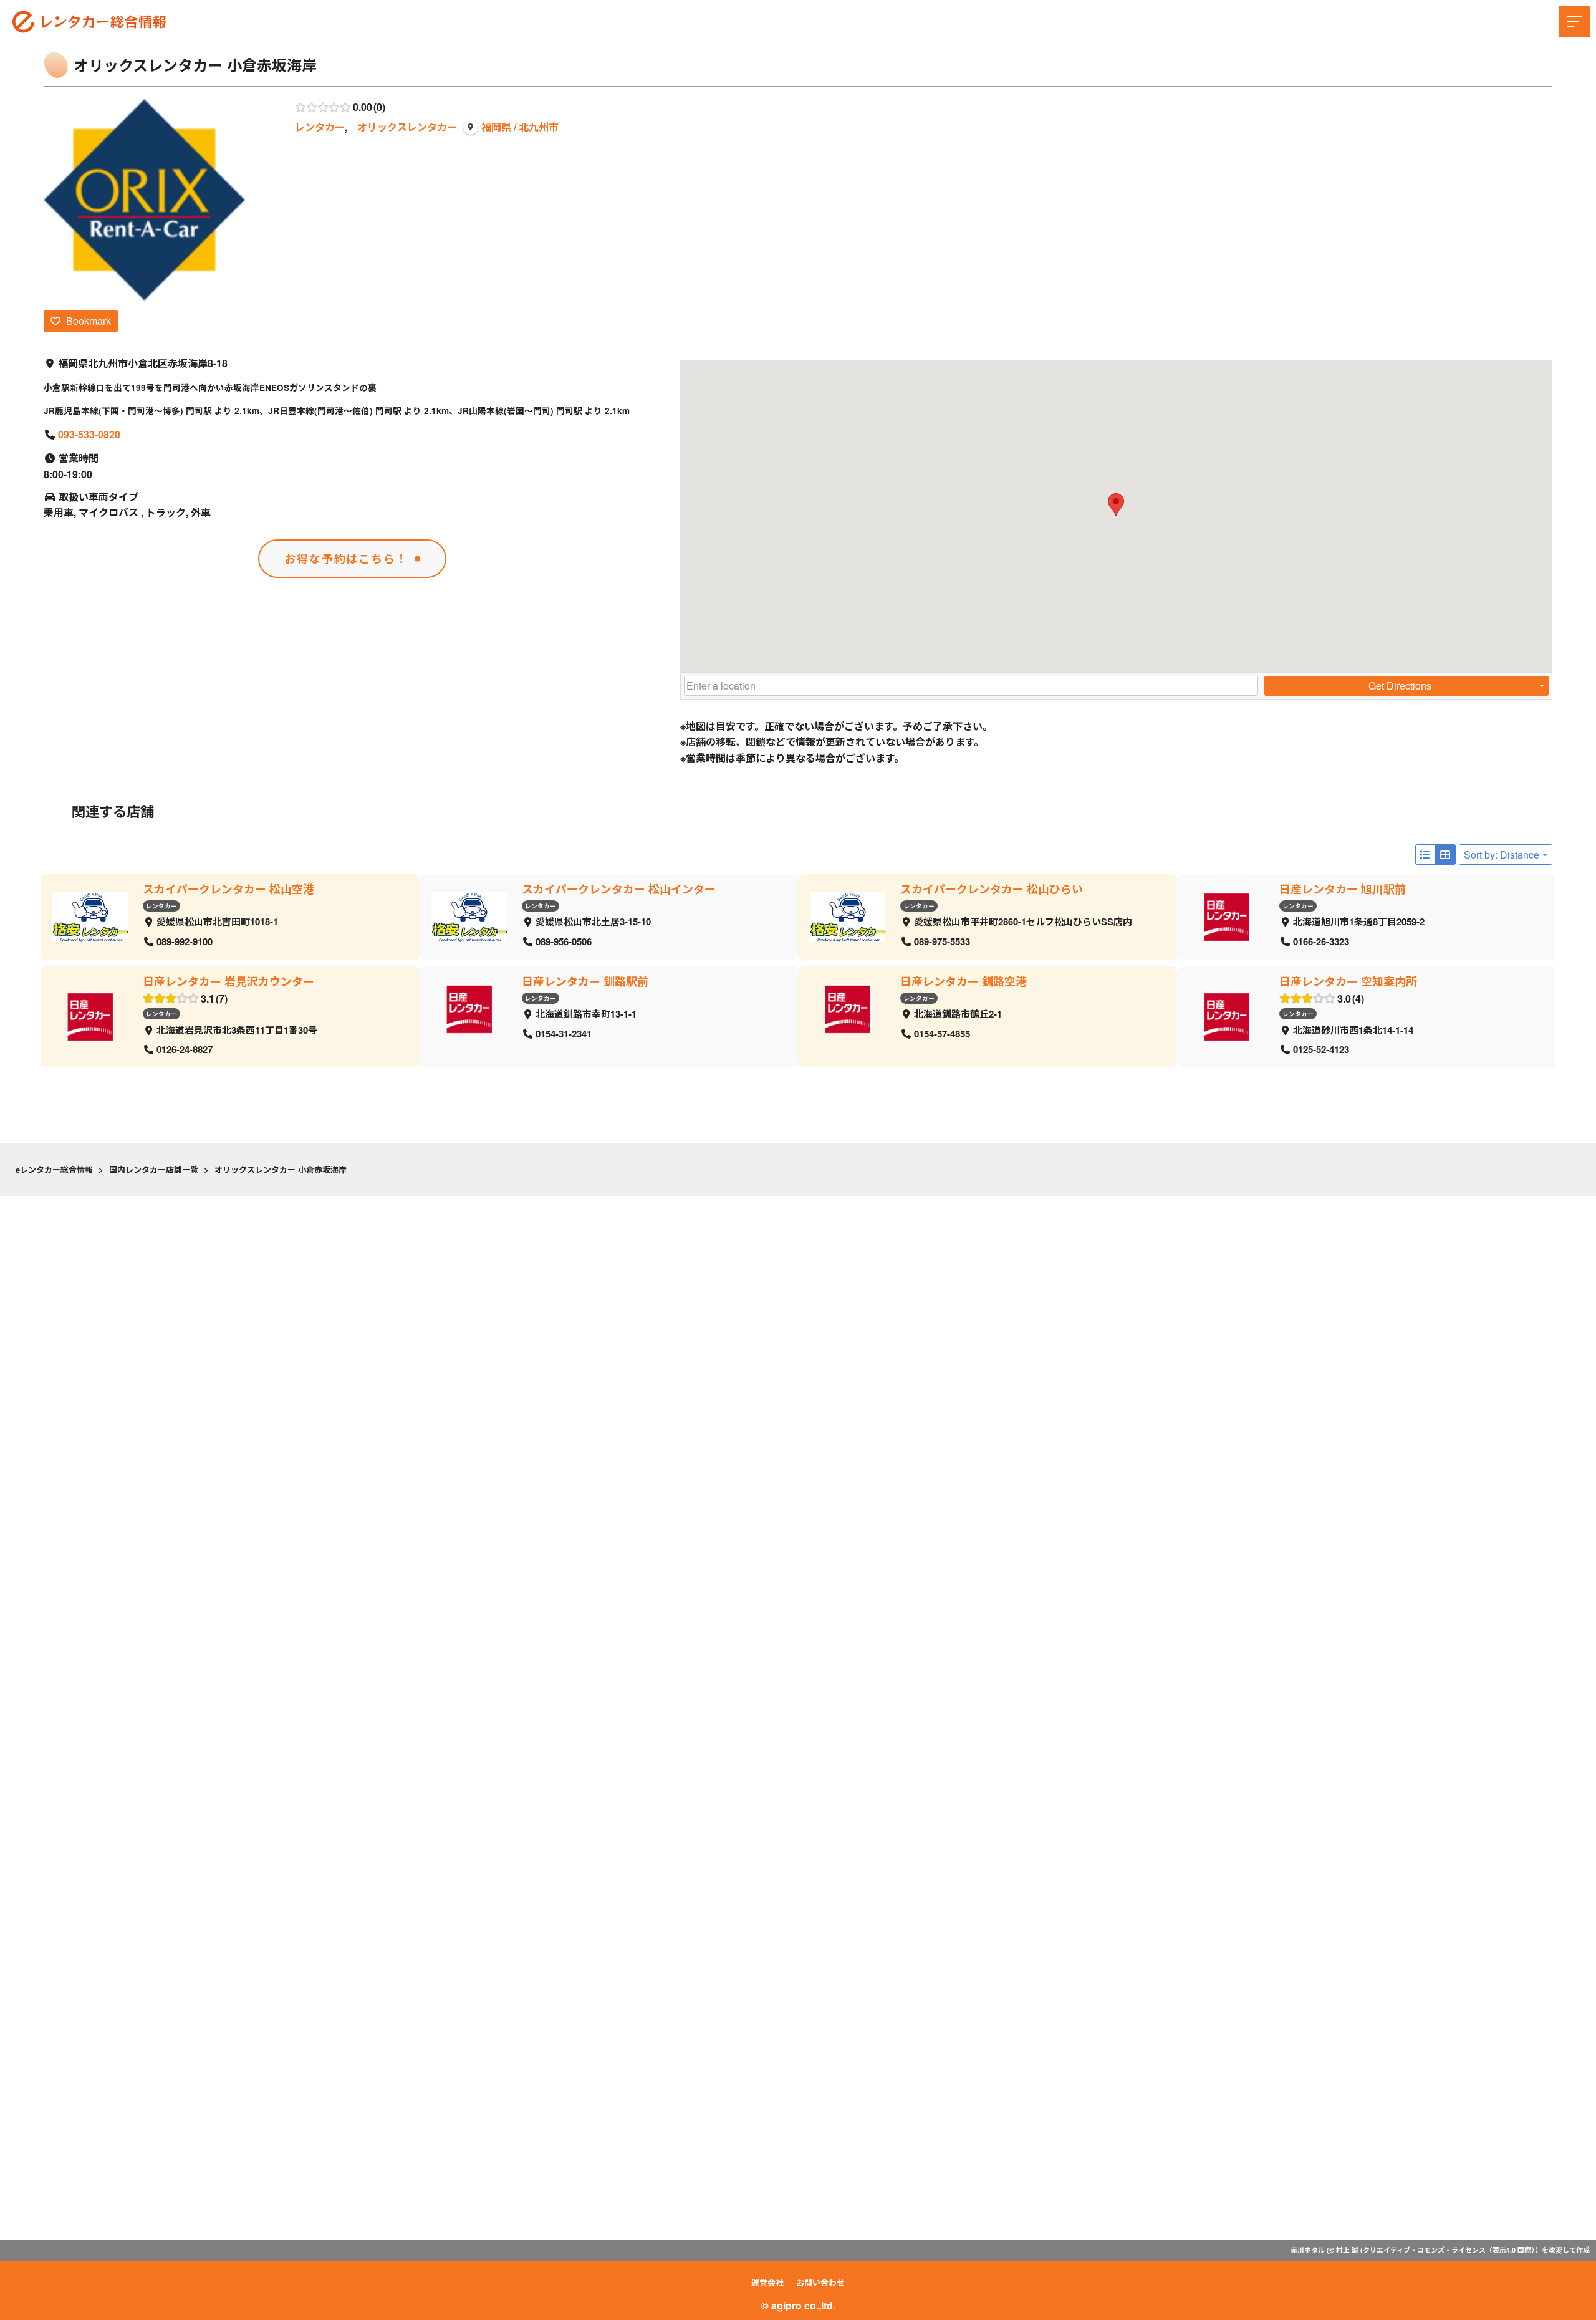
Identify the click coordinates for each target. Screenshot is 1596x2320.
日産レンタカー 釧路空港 (964, 981)
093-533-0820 (89, 434)
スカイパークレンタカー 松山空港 (228, 889)
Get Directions (1400, 686)
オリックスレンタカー (407, 127)
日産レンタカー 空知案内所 (1348, 981)
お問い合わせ (820, 2282)
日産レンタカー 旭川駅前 (1343, 889)
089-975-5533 (942, 941)
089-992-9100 (185, 941)
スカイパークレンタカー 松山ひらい (992, 889)
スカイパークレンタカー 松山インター (619, 889)
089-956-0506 (564, 941)
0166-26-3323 (1321, 941)
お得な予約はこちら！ (346, 559)
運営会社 (767, 2282)
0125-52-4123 (1321, 1049)
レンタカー (320, 127)
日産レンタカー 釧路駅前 (585, 981)
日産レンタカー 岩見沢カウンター (228, 981)
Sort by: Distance (1502, 854)
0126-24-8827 (185, 1049)
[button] (1116, 505)
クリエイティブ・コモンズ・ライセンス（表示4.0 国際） (1449, 2250)
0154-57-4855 (942, 1033)
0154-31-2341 (564, 1033)
